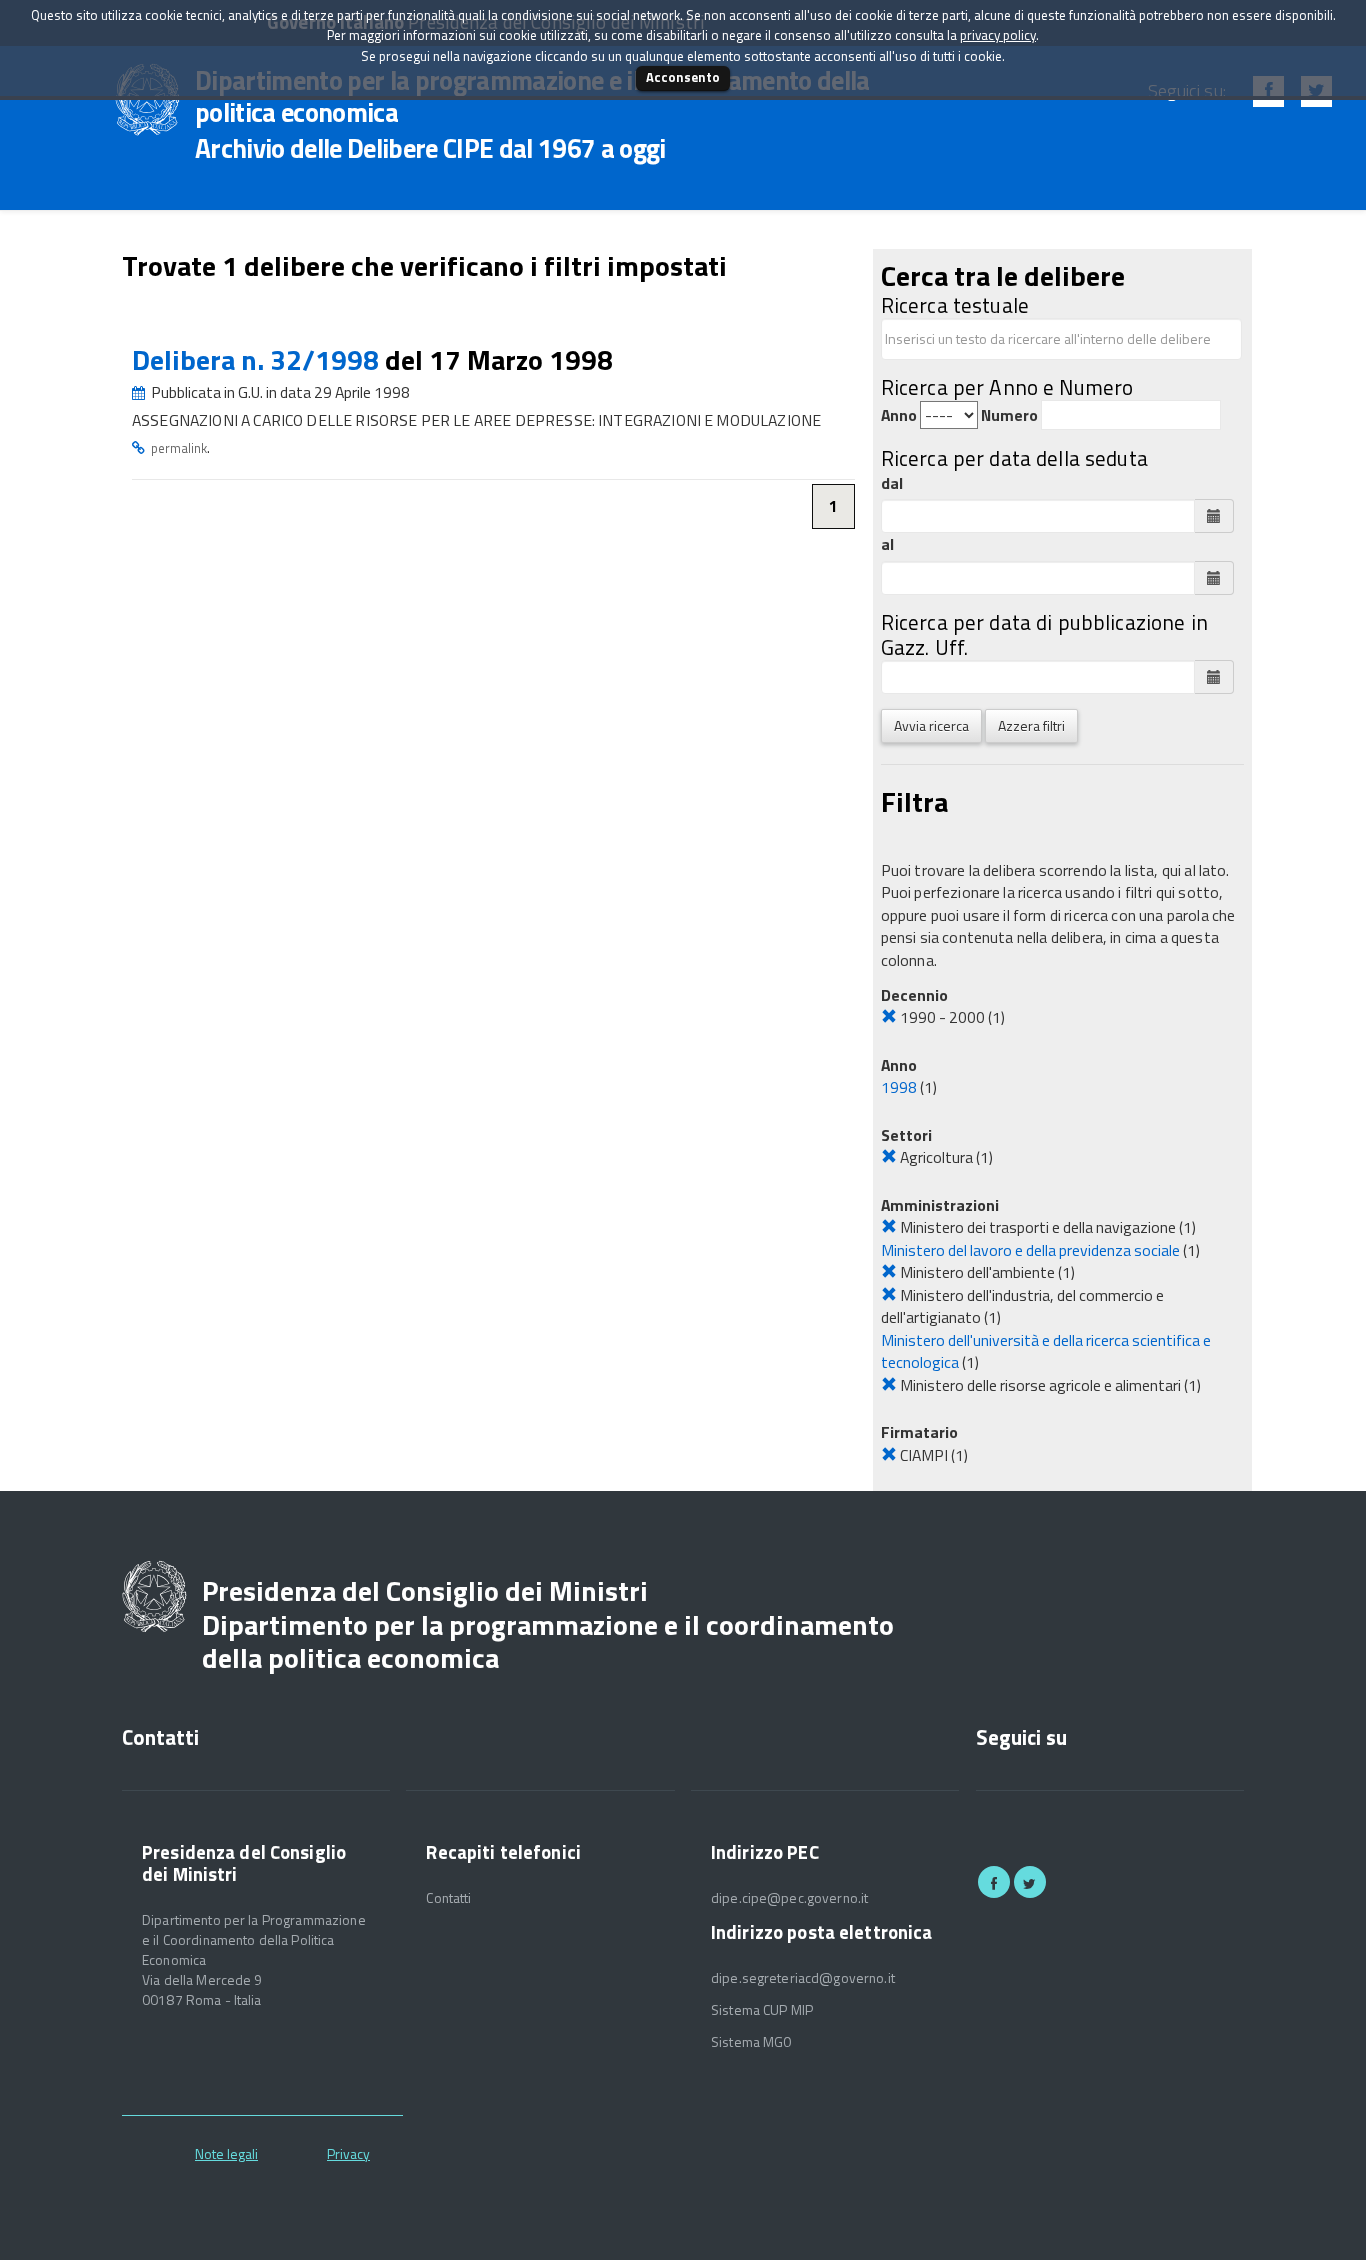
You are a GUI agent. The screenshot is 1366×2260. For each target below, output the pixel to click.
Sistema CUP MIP (762, 2010)
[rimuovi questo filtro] (889, 1017)
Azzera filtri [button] (1031, 725)
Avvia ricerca (931, 725)
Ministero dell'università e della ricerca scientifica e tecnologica (1046, 1351)
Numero (1009, 415)
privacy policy (998, 35)
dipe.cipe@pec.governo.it (789, 1898)
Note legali (226, 2153)
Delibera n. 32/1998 (258, 359)
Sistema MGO (752, 2042)
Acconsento (683, 77)
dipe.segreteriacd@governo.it (803, 1978)
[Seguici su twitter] (1030, 1882)
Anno (899, 415)
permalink (179, 448)
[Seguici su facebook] (994, 1882)
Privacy (348, 2153)
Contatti (448, 1898)
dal (892, 483)
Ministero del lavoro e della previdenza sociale (1030, 1250)
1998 (899, 1087)
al (887, 544)
